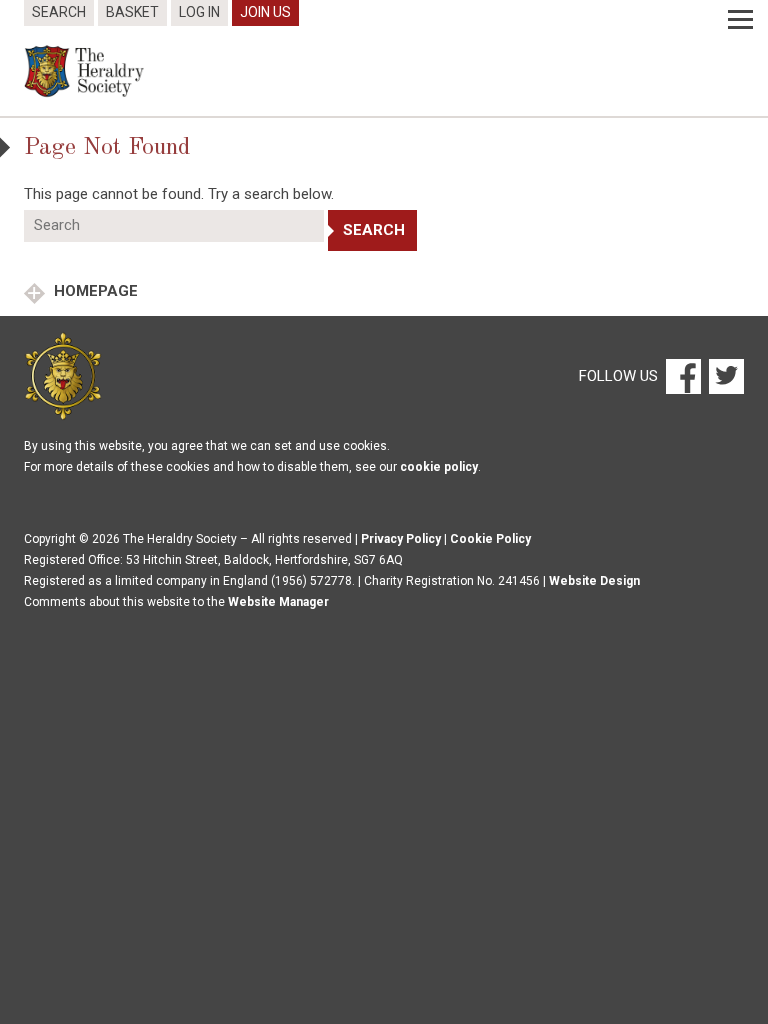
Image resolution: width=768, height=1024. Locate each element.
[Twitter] (724, 375)
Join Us (265, 12)
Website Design (594, 581)
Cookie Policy (490, 539)
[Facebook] (682, 375)
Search (59, 12)
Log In (199, 12)
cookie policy (439, 467)
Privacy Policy (401, 539)
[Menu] (740, 20)
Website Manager (278, 602)
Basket (132, 12)
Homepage (94, 291)
